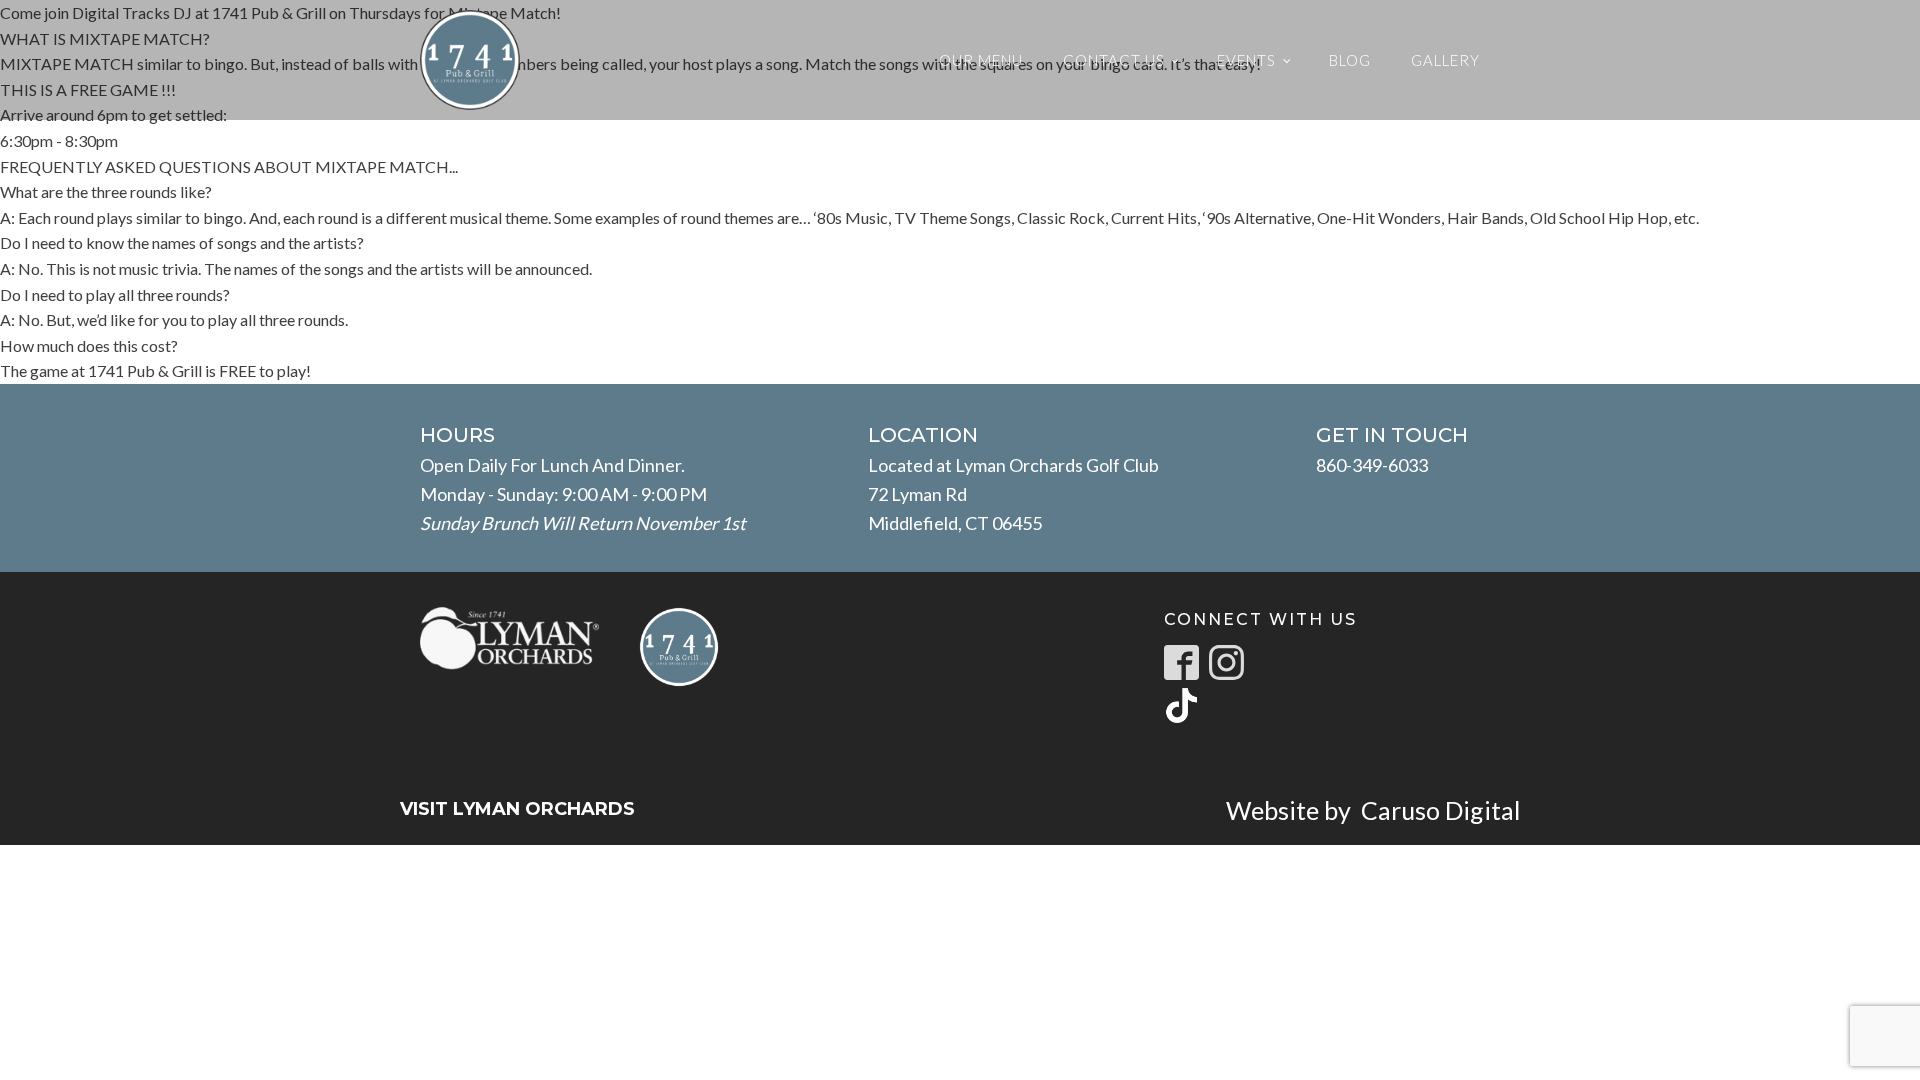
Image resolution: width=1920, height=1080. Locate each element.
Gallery (1445, 60)
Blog (1350, 60)
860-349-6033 (1372, 465)
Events (1246, 60)
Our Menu (981, 60)
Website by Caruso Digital (1373, 810)
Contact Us (1114, 60)
